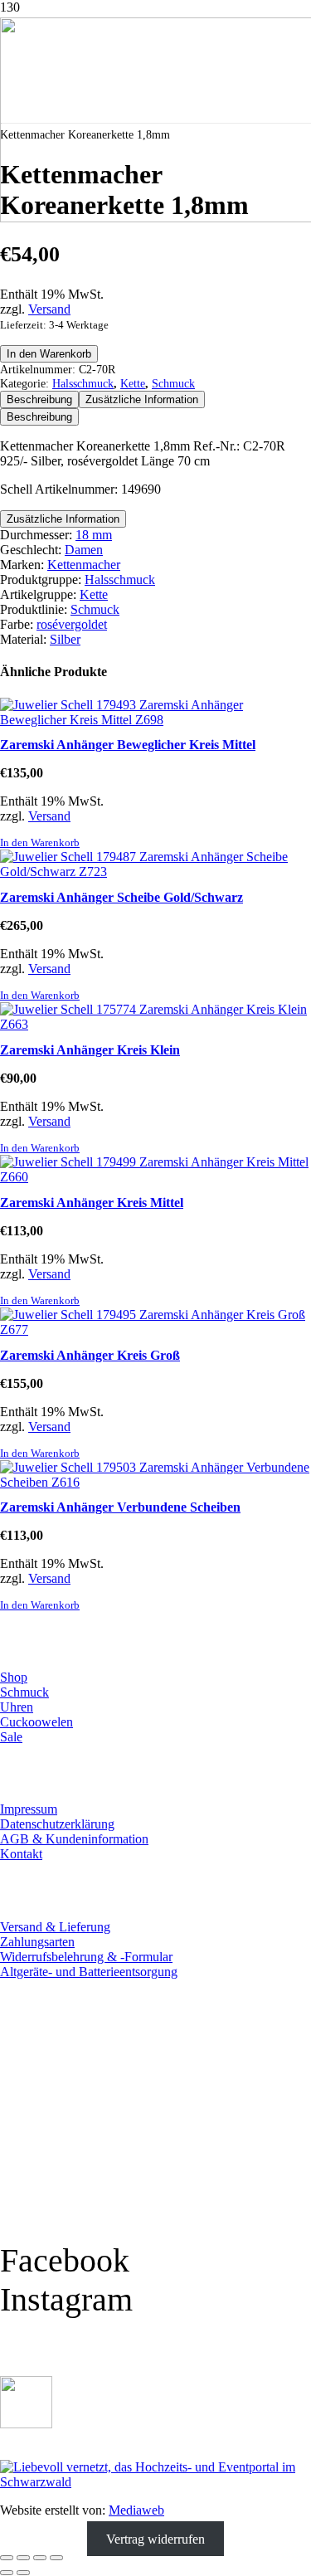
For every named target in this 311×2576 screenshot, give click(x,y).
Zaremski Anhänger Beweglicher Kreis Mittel (128, 745)
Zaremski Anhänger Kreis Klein (90, 1050)
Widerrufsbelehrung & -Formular (86, 1957)
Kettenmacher (84, 565)
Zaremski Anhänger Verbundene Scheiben (120, 1507)
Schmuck (173, 383)
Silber (65, 639)
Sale (11, 1737)
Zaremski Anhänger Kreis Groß (90, 1355)
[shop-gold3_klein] (26, 2424)
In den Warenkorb (49, 354)
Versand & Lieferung (55, 1927)
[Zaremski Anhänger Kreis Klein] (155, 1024)
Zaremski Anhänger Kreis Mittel (92, 1203)
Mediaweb (136, 2510)
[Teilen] (40, 2558)
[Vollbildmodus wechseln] (23, 2558)
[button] (40, 843)
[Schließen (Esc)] (56, 2558)
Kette (133, 383)
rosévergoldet (72, 624)
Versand (49, 309)
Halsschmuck (83, 383)
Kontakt (21, 1854)
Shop (14, 1677)
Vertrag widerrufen (155, 2538)
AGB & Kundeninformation (74, 1839)
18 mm (94, 535)
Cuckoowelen (36, 1722)
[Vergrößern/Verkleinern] (7, 2558)
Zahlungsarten (37, 1942)
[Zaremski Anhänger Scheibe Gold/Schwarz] (155, 872)
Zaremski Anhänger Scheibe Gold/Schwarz (121, 897)
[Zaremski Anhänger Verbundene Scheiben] (155, 1482)
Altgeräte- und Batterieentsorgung (89, 1972)
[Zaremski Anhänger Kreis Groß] (155, 1329)
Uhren (17, 1707)
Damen (84, 550)
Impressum (29, 1809)
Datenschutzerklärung (57, 1824)
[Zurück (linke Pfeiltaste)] (7, 2573)
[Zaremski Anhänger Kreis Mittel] (155, 1177)
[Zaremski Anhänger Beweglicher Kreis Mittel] (155, 720)
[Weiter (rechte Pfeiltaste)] (23, 2573)
